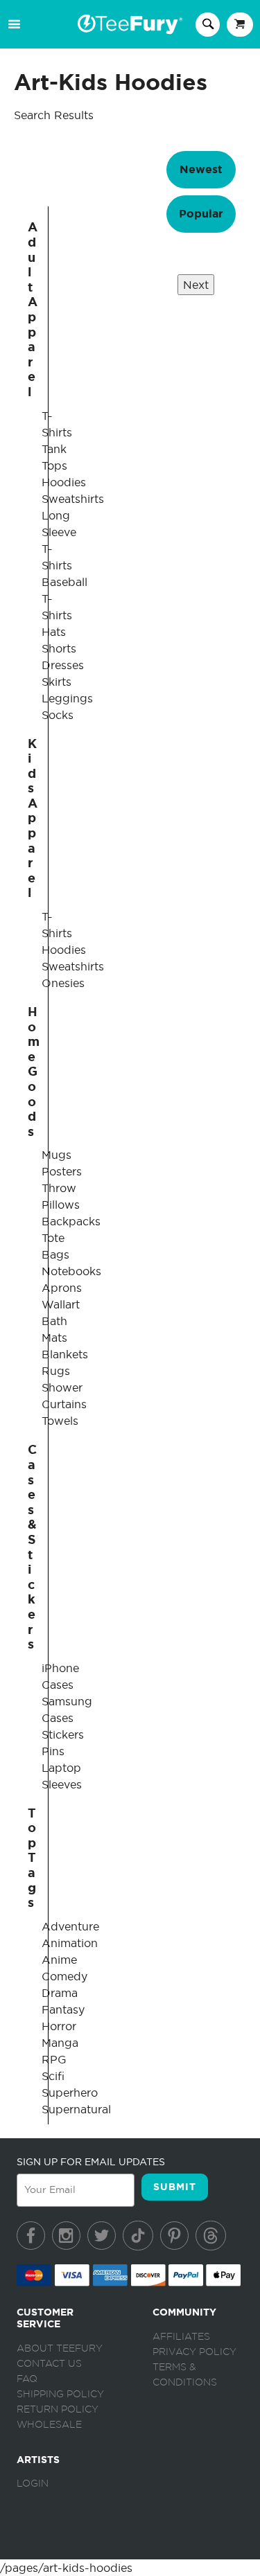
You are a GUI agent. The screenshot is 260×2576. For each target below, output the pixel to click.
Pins (53, 1751)
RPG (54, 2059)
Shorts (59, 648)
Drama (60, 1993)
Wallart (61, 1304)
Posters (62, 1171)
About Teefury (60, 2349)
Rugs (56, 1371)
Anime (59, 1960)
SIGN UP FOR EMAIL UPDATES (91, 2162)
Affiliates (181, 2337)
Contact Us (49, 2364)
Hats (54, 632)
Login (33, 2484)
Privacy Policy (194, 2352)
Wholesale (49, 2425)
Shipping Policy (60, 2395)
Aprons (62, 1288)
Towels (60, 1421)
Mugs (57, 1155)
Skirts (57, 682)
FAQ (27, 2379)
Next (196, 285)
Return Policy (58, 2410)
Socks (58, 715)
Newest (201, 169)
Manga (60, 2043)
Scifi (53, 2076)
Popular (201, 214)
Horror (59, 2026)
